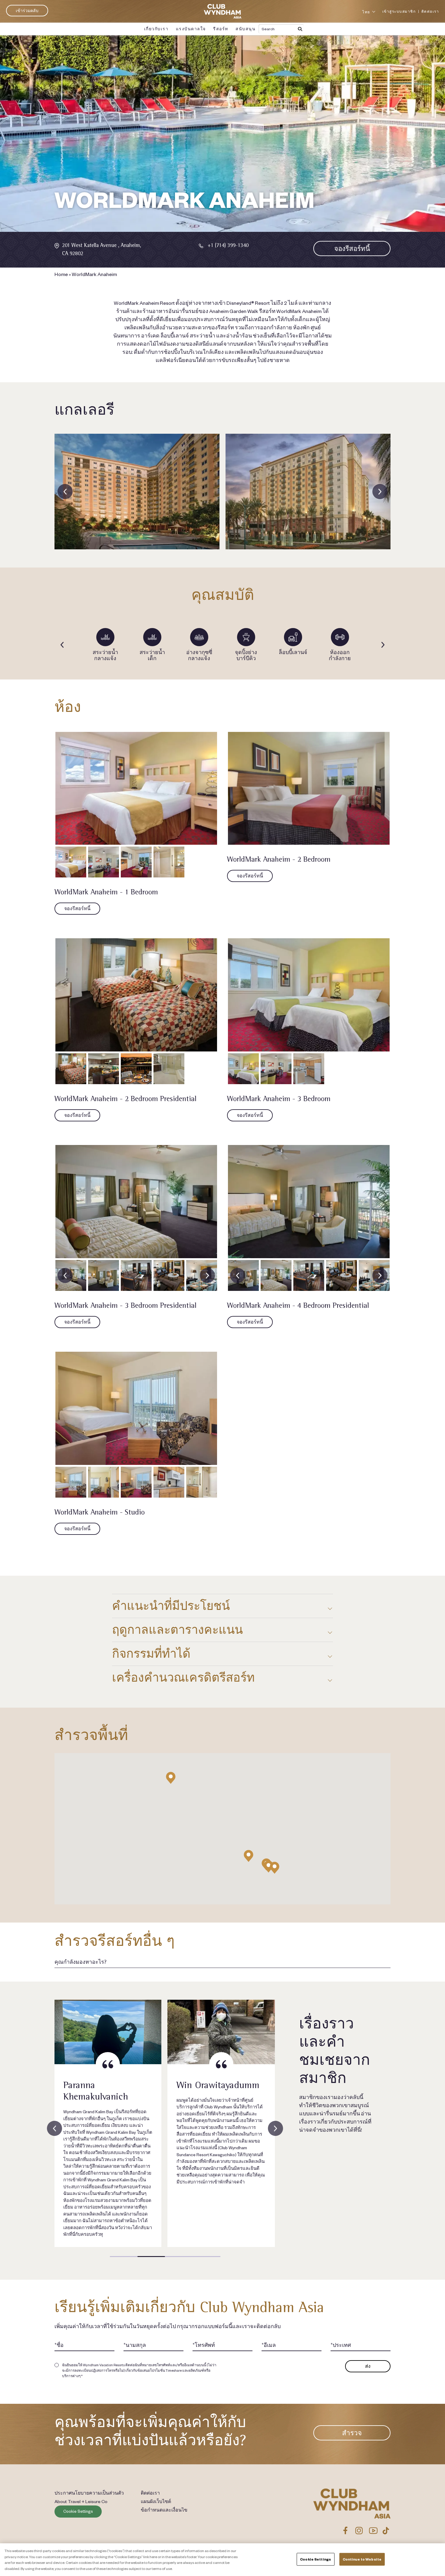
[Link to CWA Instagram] (359, 2531)
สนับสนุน (246, 29)
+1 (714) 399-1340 (228, 245)
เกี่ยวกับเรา (156, 29)
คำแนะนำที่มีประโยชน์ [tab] (171, 1606)
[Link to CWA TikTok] (386, 2531)
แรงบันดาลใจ (191, 29)
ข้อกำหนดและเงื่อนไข (164, 2510)
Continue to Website (362, 2559)
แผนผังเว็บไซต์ (156, 2501)
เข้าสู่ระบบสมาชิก (399, 11)
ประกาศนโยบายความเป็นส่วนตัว (89, 2493)
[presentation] (65, 492)
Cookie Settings (78, 2511)
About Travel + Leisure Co (81, 2501)
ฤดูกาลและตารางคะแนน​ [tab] (177, 1630)
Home (61, 274)
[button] (275, 1868)
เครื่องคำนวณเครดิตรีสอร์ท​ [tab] (183, 1678)
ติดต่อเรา (430, 11)
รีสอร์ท (221, 29)
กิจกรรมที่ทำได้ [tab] (151, 1654)
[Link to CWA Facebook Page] (345, 2531)
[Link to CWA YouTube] (373, 2531)
